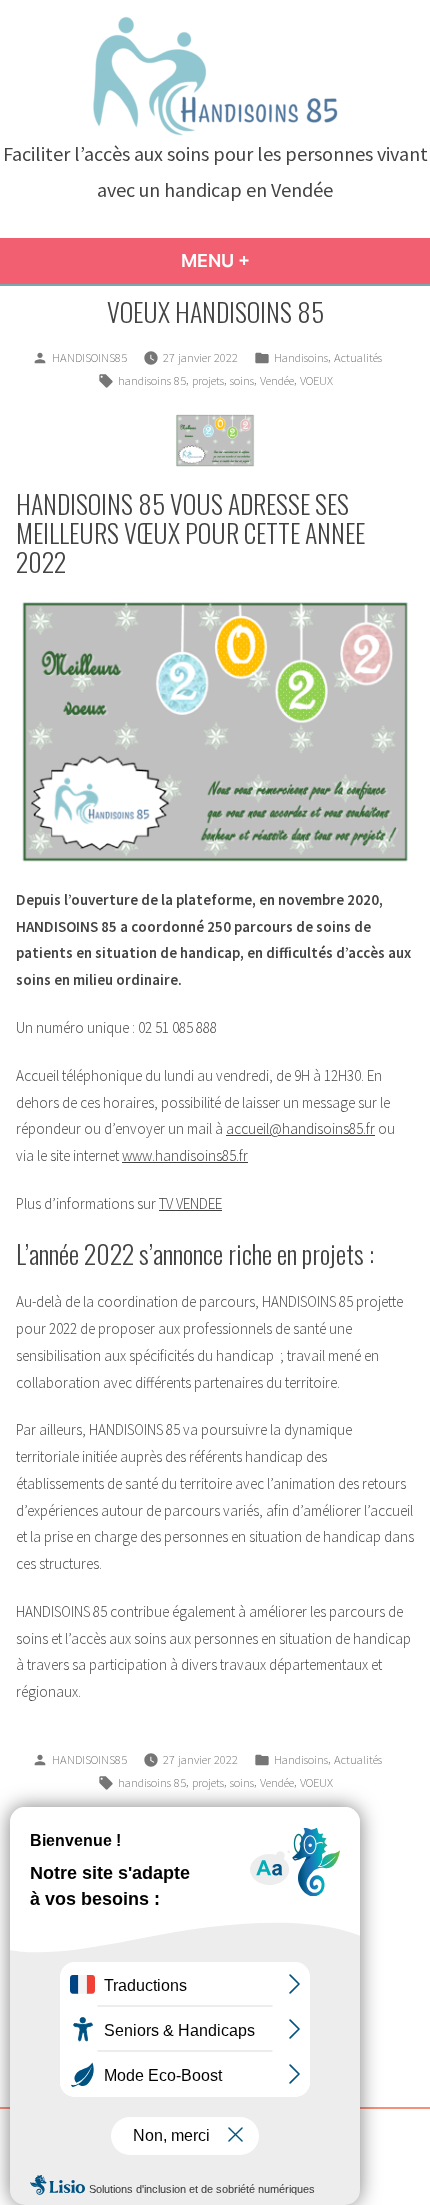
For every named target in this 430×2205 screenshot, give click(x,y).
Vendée (277, 380)
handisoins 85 (152, 380)
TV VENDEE (190, 1203)
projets (208, 380)
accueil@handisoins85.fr (300, 1128)
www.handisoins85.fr (185, 1155)
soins (242, 380)
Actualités (358, 357)
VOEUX (316, 380)
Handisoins (301, 357)
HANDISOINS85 (89, 357)
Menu (248, 260)
